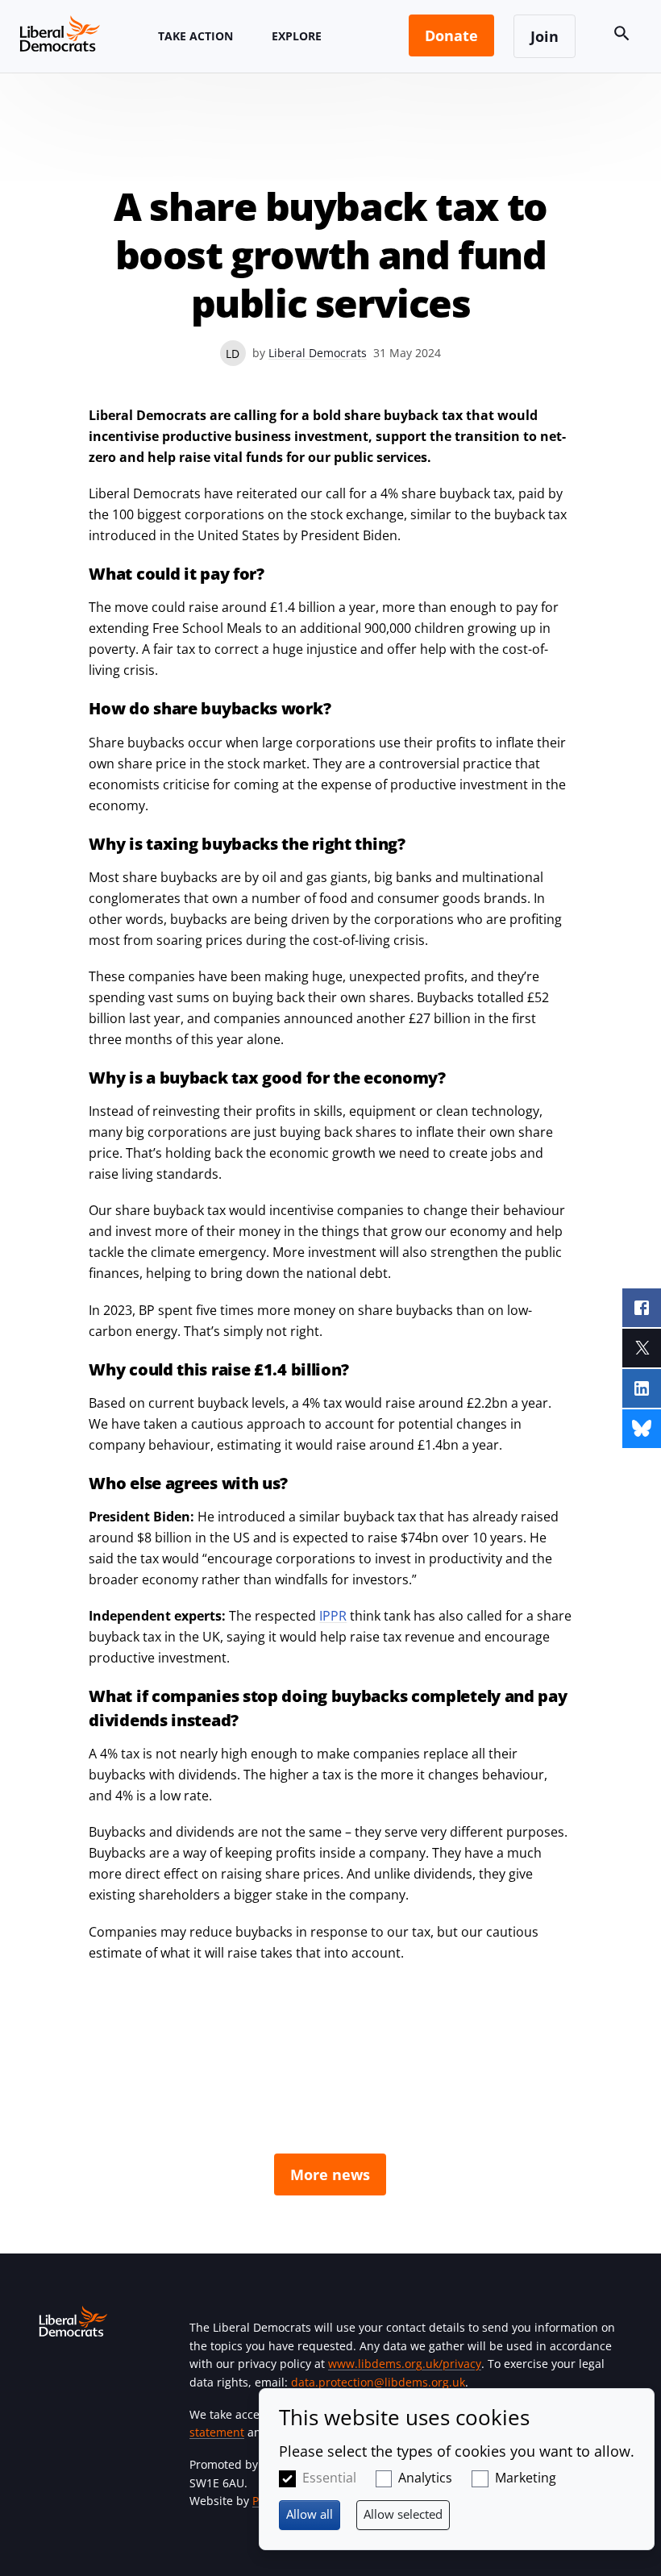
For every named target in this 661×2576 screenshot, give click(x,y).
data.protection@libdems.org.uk (378, 2382)
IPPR (333, 1616)
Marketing (526, 2478)
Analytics (425, 2478)
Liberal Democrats (318, 353)
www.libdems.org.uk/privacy (405, 2364)
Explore (297, 36)
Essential (329, 2478)
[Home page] (60, 33)
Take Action (195, 36)
